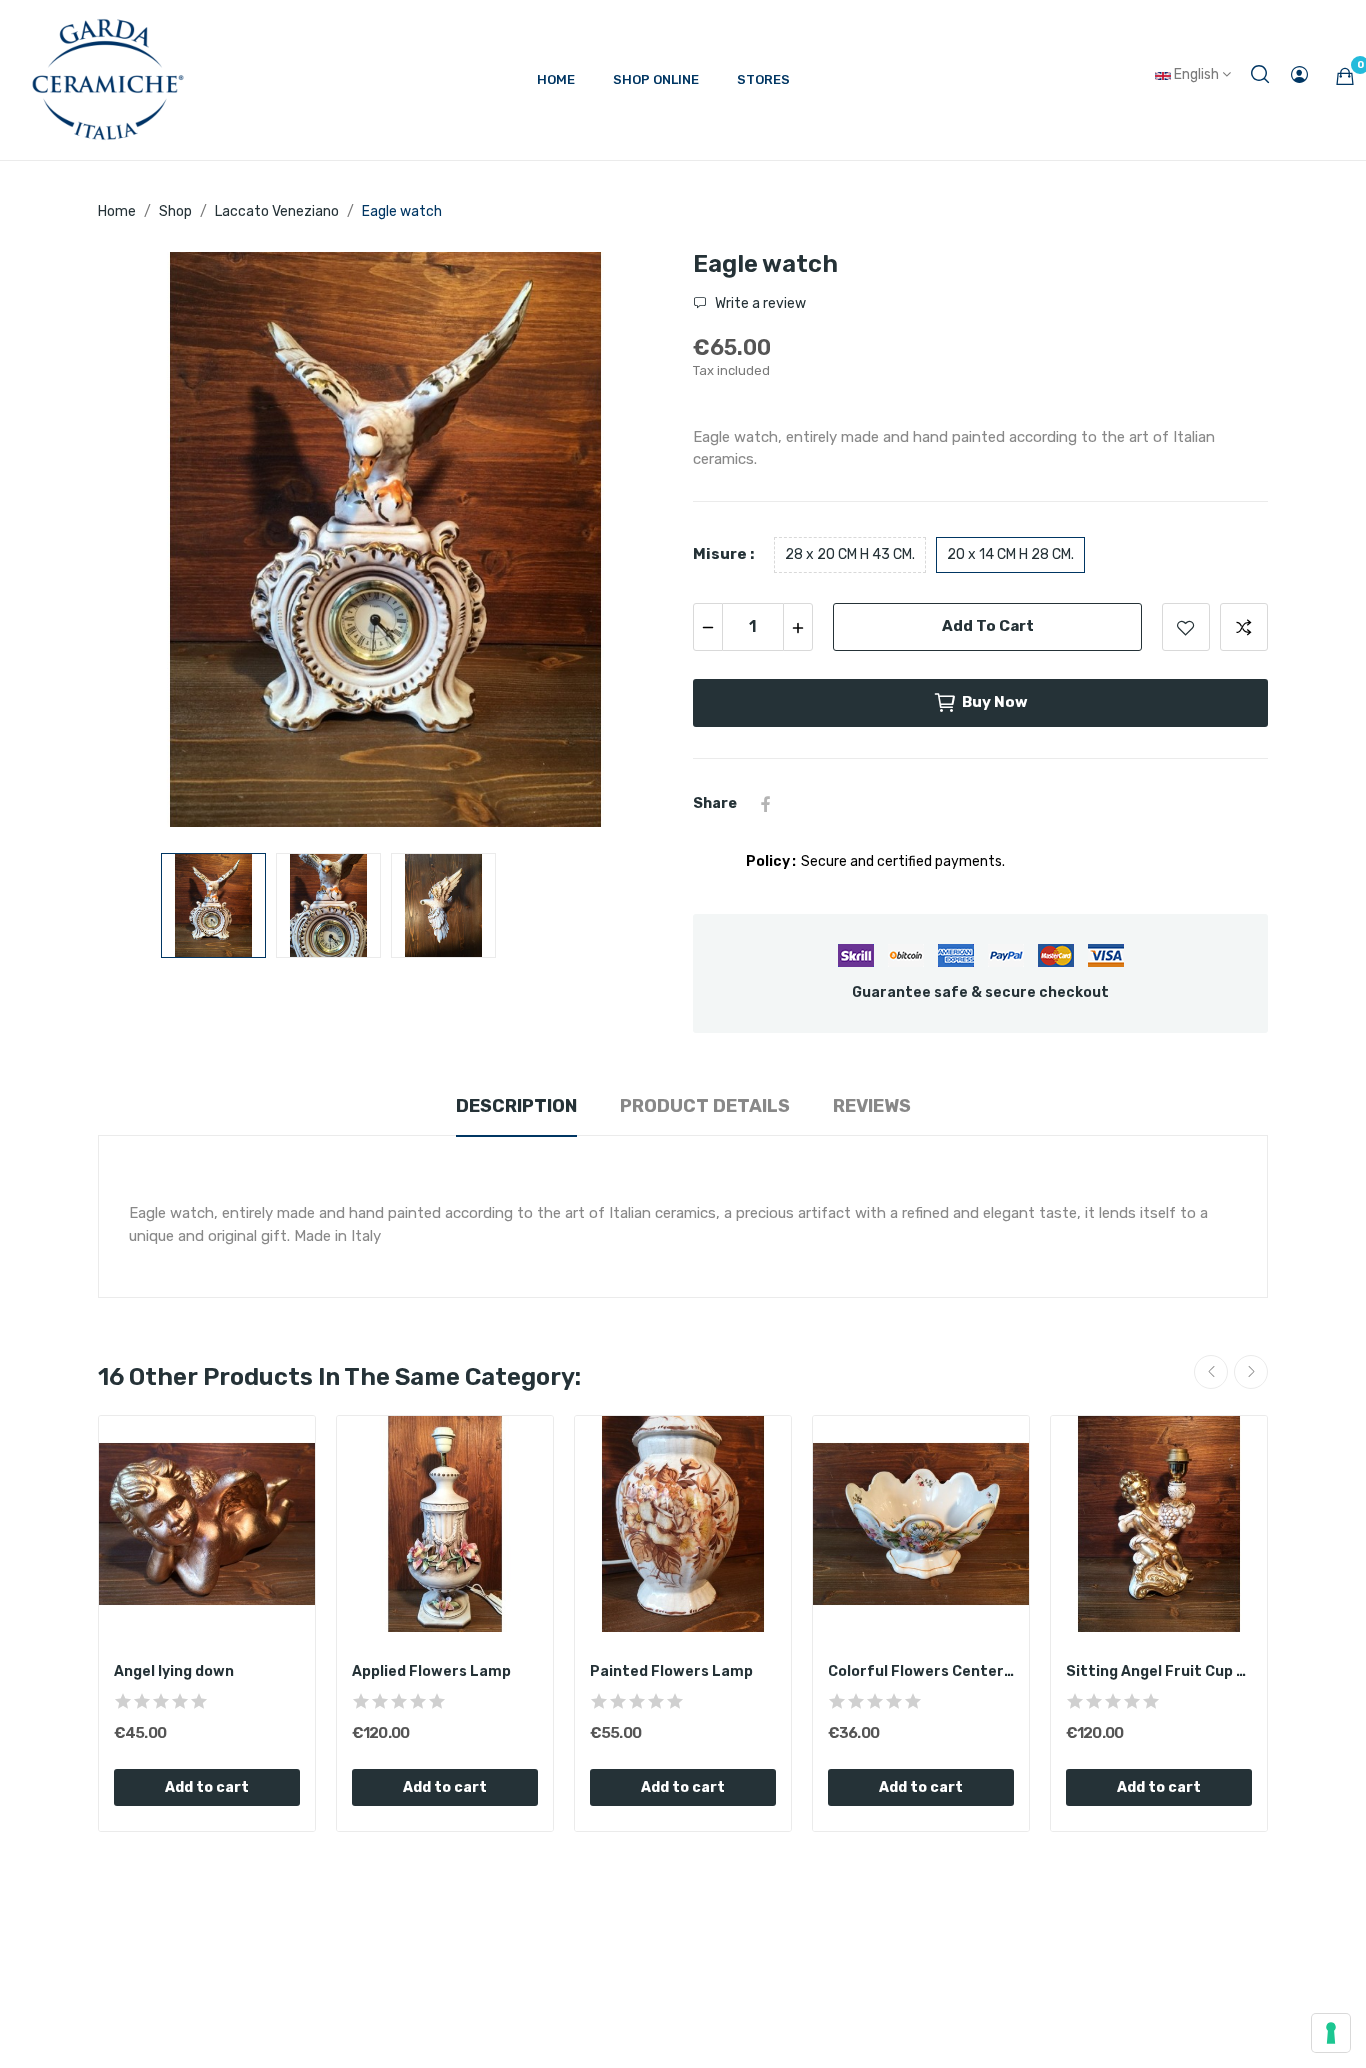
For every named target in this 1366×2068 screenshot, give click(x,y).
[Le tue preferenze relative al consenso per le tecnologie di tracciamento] (1331, 2033)
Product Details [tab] (705, 1106)
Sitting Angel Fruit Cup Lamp (1159, 1671)
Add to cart (988, 626)
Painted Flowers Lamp (671, 1671)
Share (766, 804)
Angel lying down (174, 1671)
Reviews (872, 1106)
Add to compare (1244, 627)
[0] (1345, 76)
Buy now (995, 702)
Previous (145, 543)
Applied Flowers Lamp (431, 1671)
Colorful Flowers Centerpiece (921, 1671)
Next (626, 543)
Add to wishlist (1186, 627)
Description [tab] (516, 1106)
